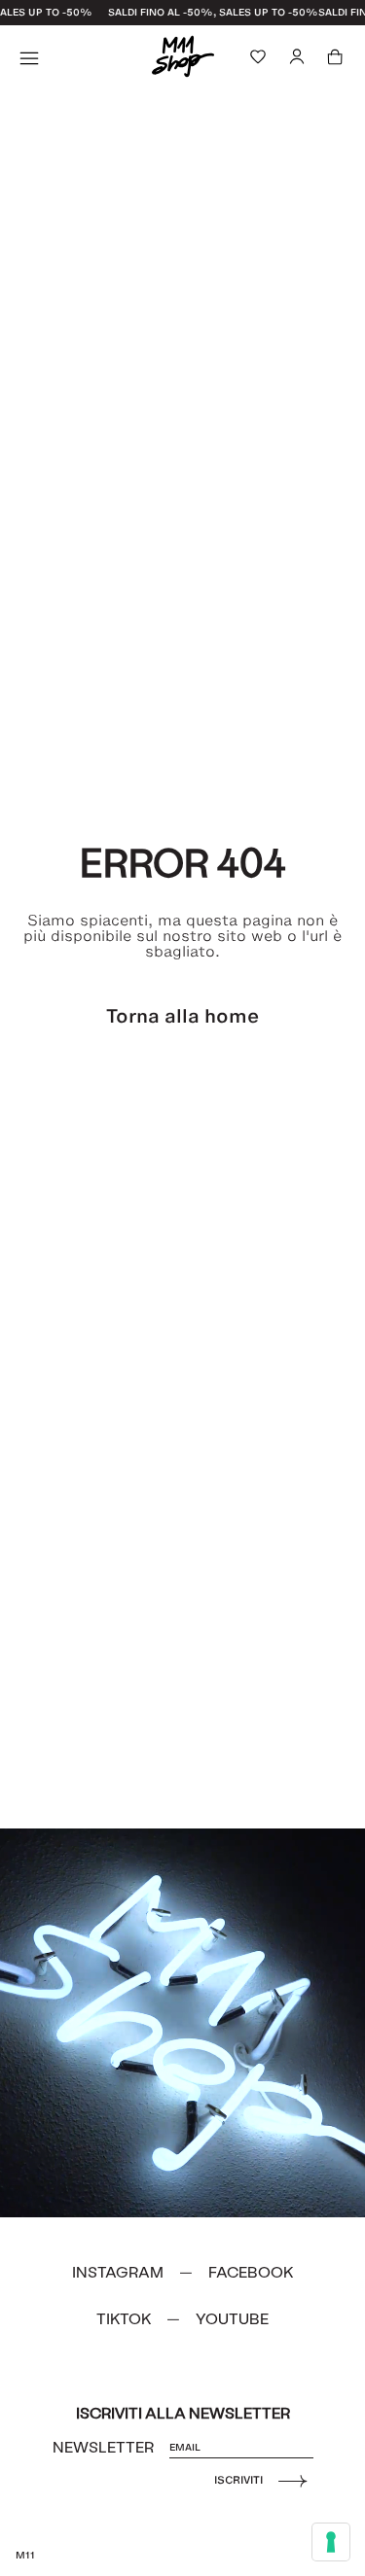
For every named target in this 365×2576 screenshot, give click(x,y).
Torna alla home (182, 1016)
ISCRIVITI (238, 2480)
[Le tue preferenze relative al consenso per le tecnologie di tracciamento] (331, 2542)
